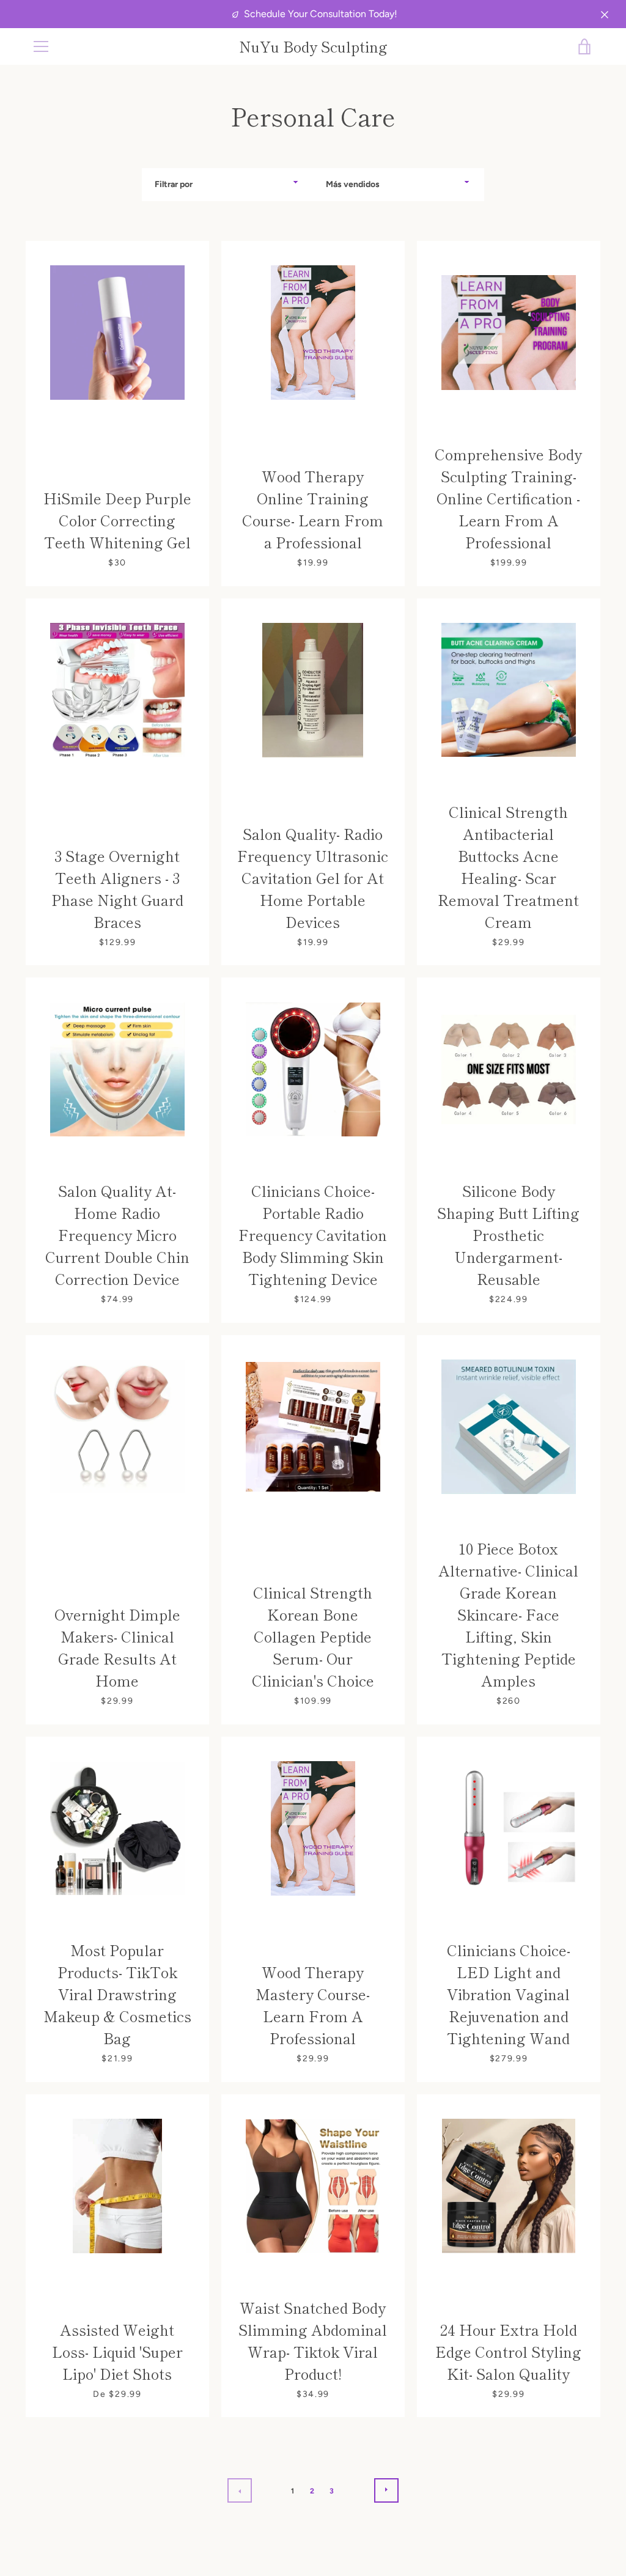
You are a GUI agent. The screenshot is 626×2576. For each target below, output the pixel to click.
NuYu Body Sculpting (313, 47)
